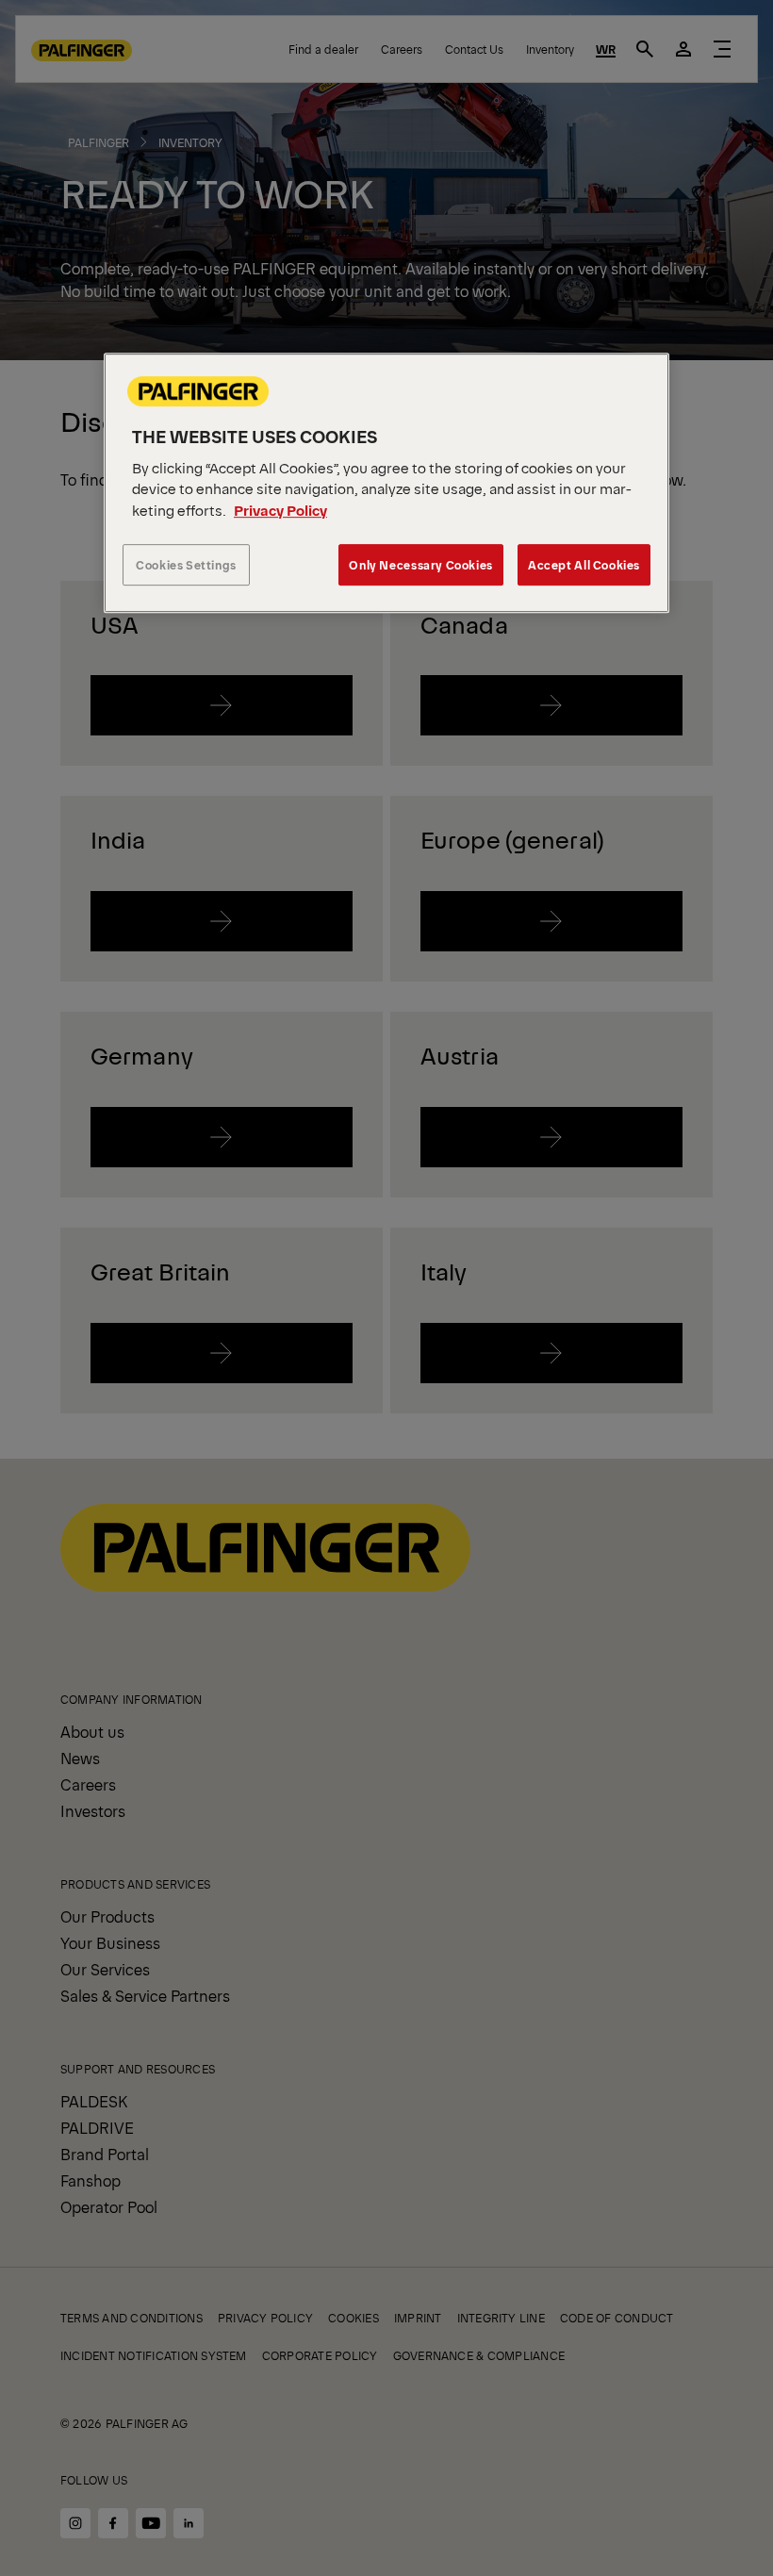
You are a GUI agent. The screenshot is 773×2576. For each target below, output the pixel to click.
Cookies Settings (186, 565)
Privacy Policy (280, 510)
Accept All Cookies (584, 565)
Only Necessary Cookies (420, 565)
